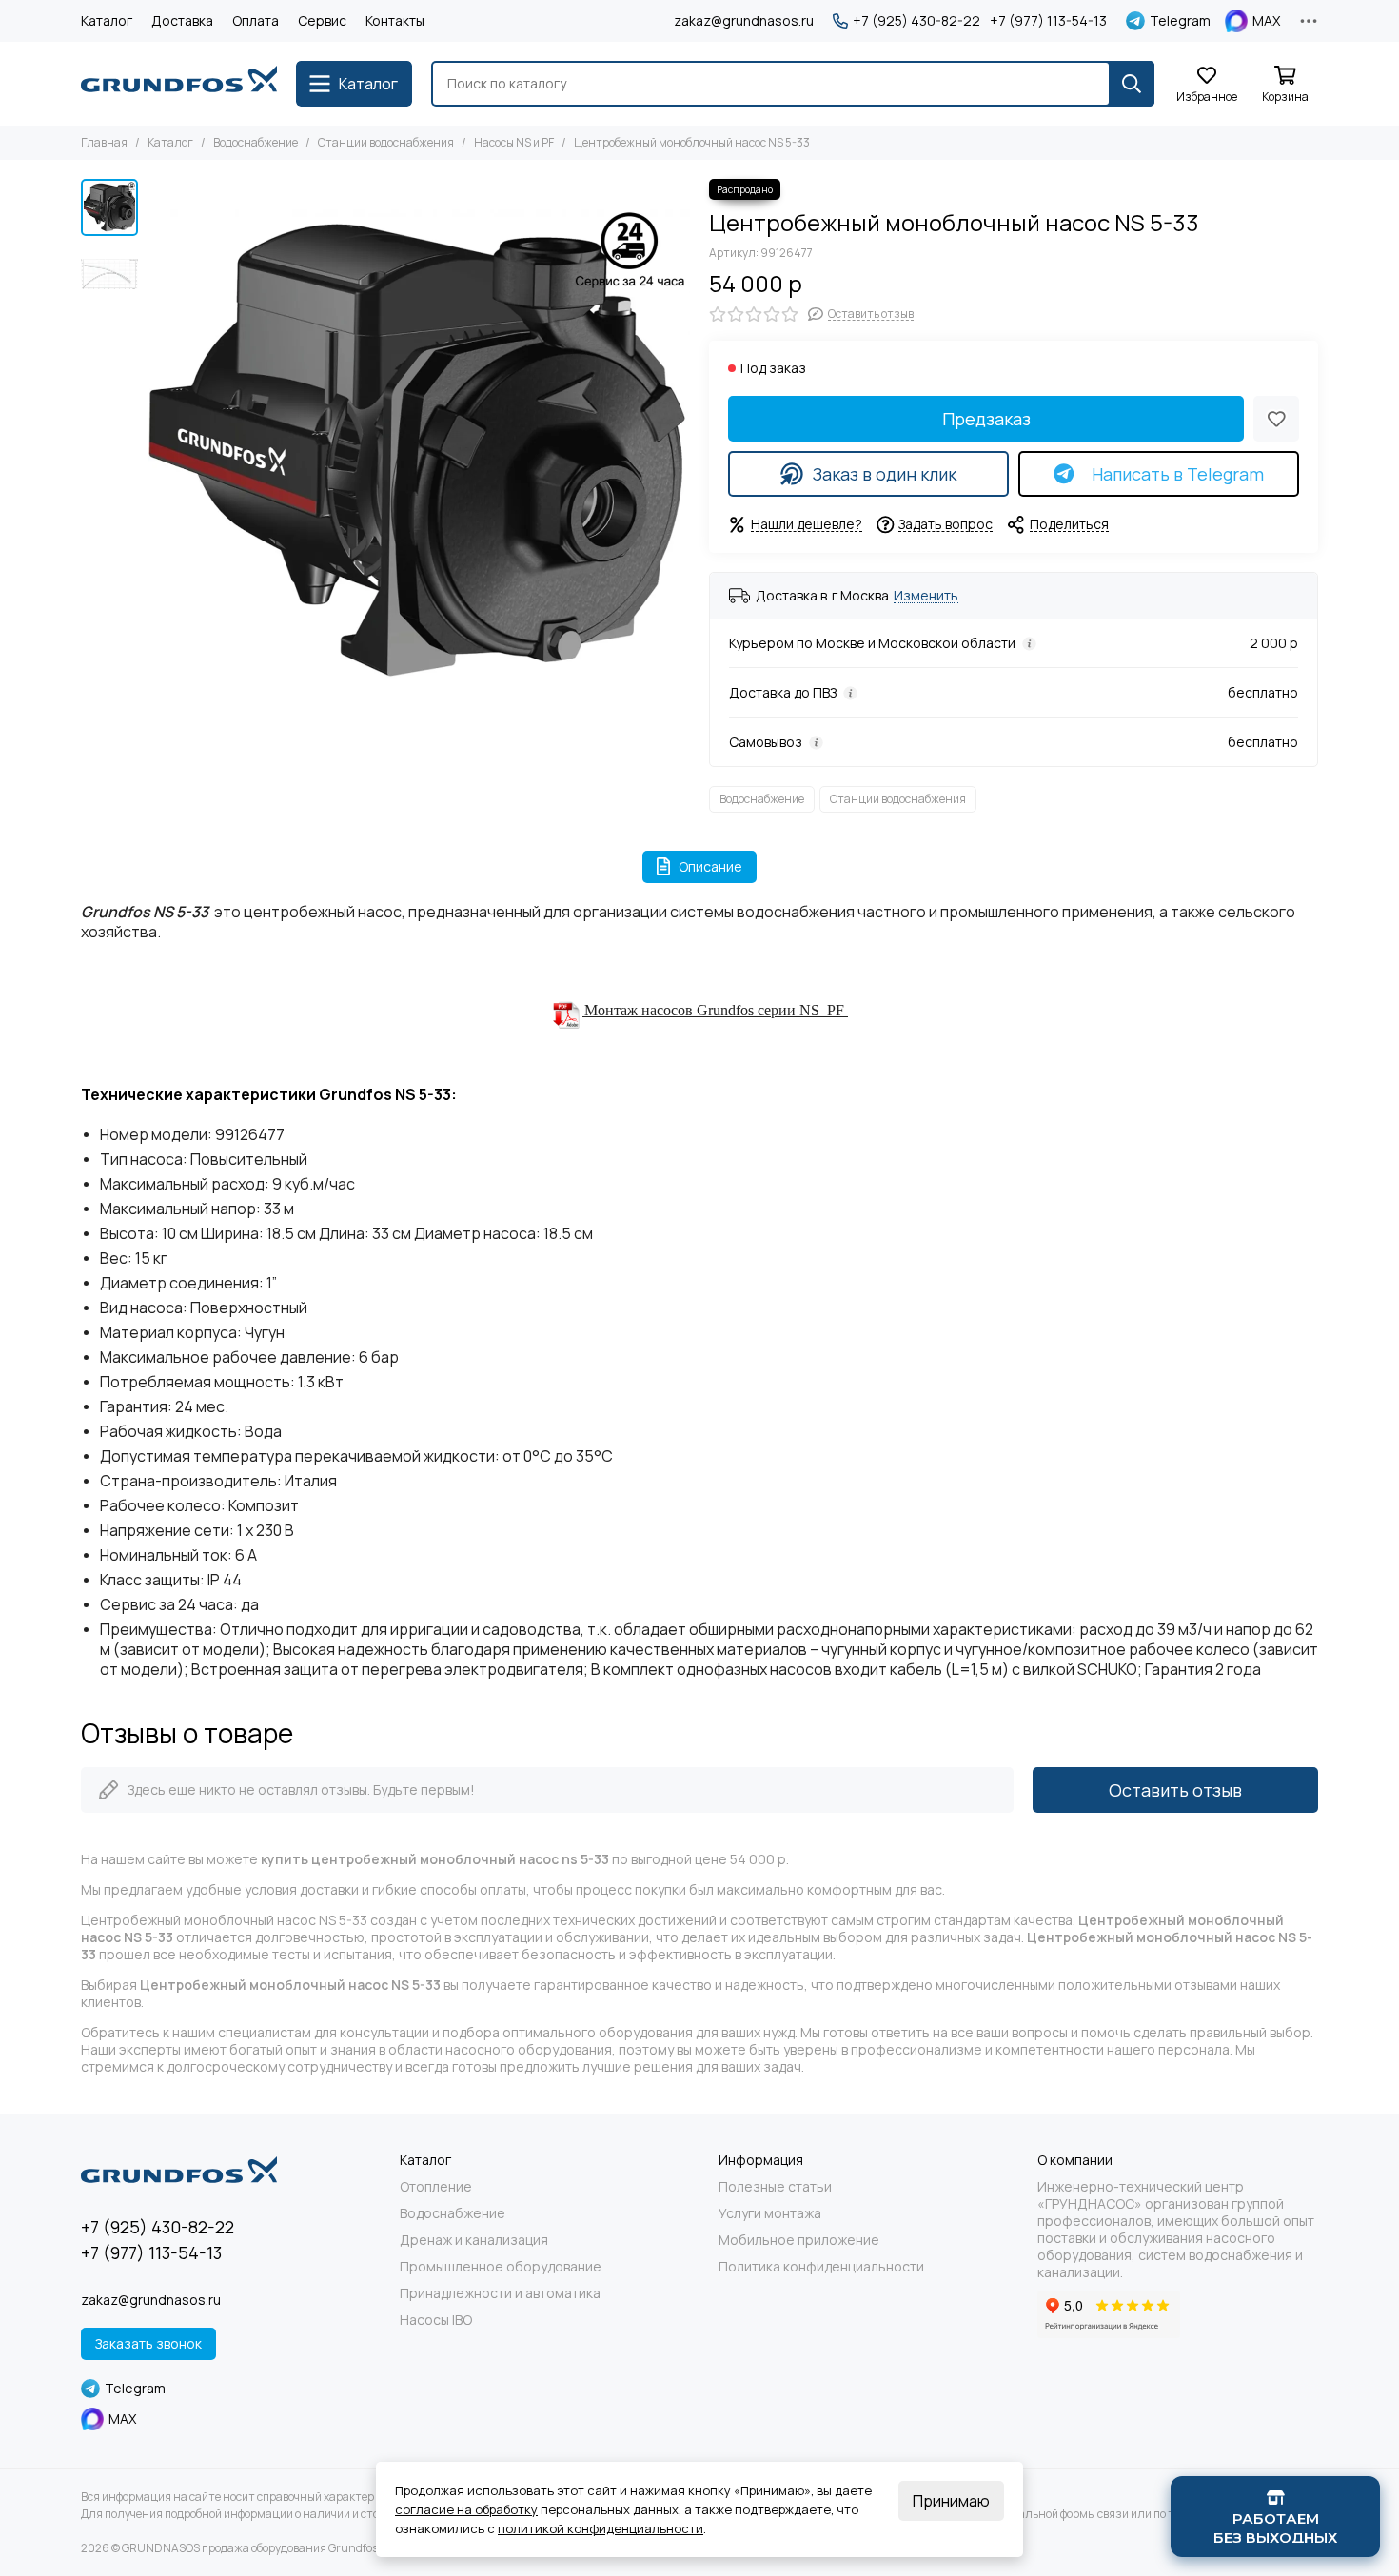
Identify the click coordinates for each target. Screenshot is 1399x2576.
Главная (104, 142)
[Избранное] (1276, 419)
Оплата (256, 20)
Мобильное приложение (799, 2240)
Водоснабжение (256, 142)
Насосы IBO (436, 2320)
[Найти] (1132, 84)
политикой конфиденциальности (601, 2528)
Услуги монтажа (770, 2213)
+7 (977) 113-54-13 (1048, 21)
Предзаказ (986, 419)
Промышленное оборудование (501, 2267)
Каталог (107, 20)
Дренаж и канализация (474, 2240)
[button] (157, 450)
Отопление (436, 2187)
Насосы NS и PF (514, 142)
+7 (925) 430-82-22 (916, 21)
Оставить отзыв (1175, 1790)
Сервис (322, 20)
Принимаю (951, 2501)
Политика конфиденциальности (821, 2267)
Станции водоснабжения (386, 142)
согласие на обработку (466, 2509)
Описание (710, 866)
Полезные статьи (775, 2187)
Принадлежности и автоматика (500, 2293)
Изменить (926, 596)
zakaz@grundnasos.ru (744, 20)
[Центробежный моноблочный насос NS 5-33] (419, 450)
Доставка (182, 20)
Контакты (395, 20)
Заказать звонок (148, 2343)
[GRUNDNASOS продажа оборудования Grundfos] (179, 84)
